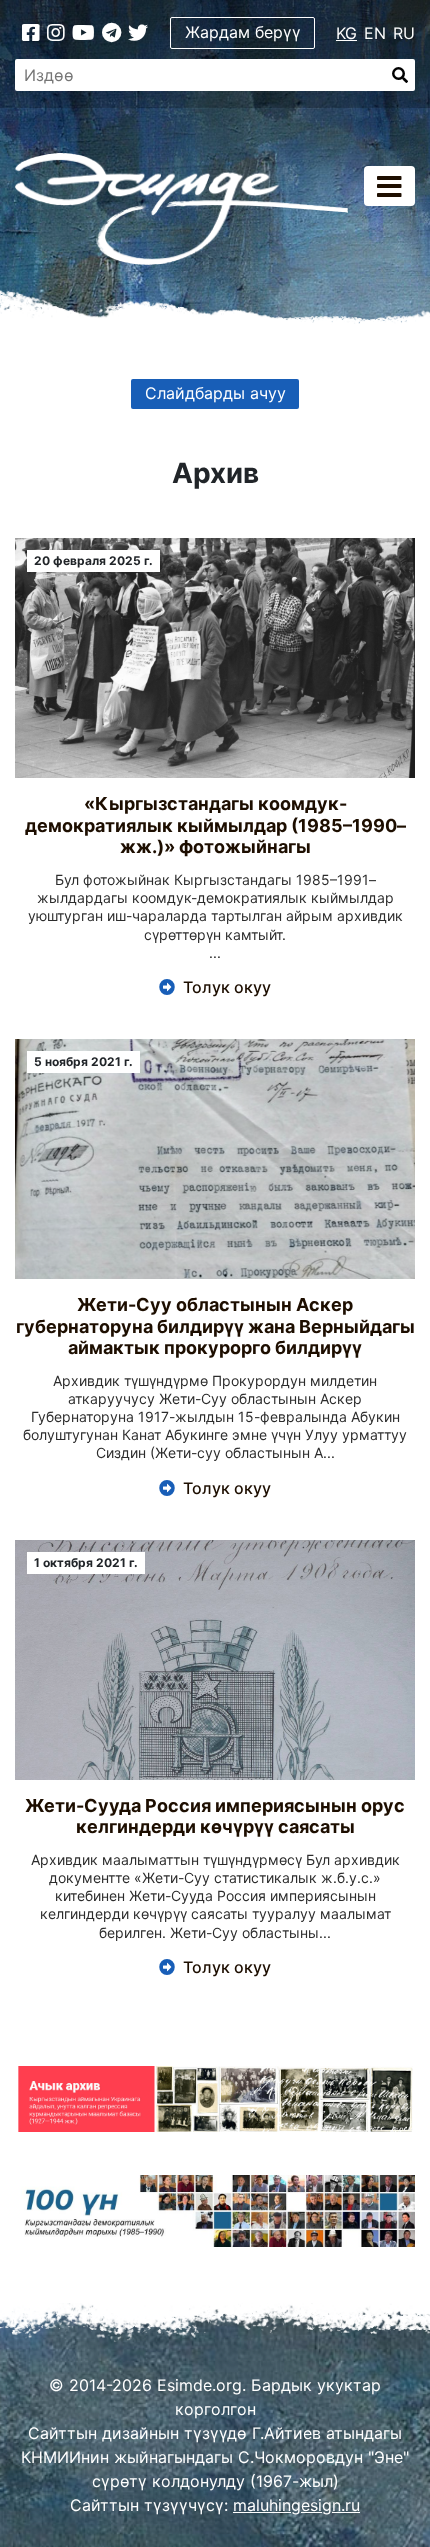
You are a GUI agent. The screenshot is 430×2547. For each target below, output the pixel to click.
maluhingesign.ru (296, 2505)
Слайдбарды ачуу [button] (215, 393)
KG (346, 33)
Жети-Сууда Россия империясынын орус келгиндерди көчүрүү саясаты (215, 1816)
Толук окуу (227, 987)
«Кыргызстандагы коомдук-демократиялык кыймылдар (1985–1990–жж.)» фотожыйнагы (215, 825)
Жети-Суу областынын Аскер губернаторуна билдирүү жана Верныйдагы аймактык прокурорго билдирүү (215, 1326)
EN (375, 33)
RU (404, 33)
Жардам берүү (243, 32)
